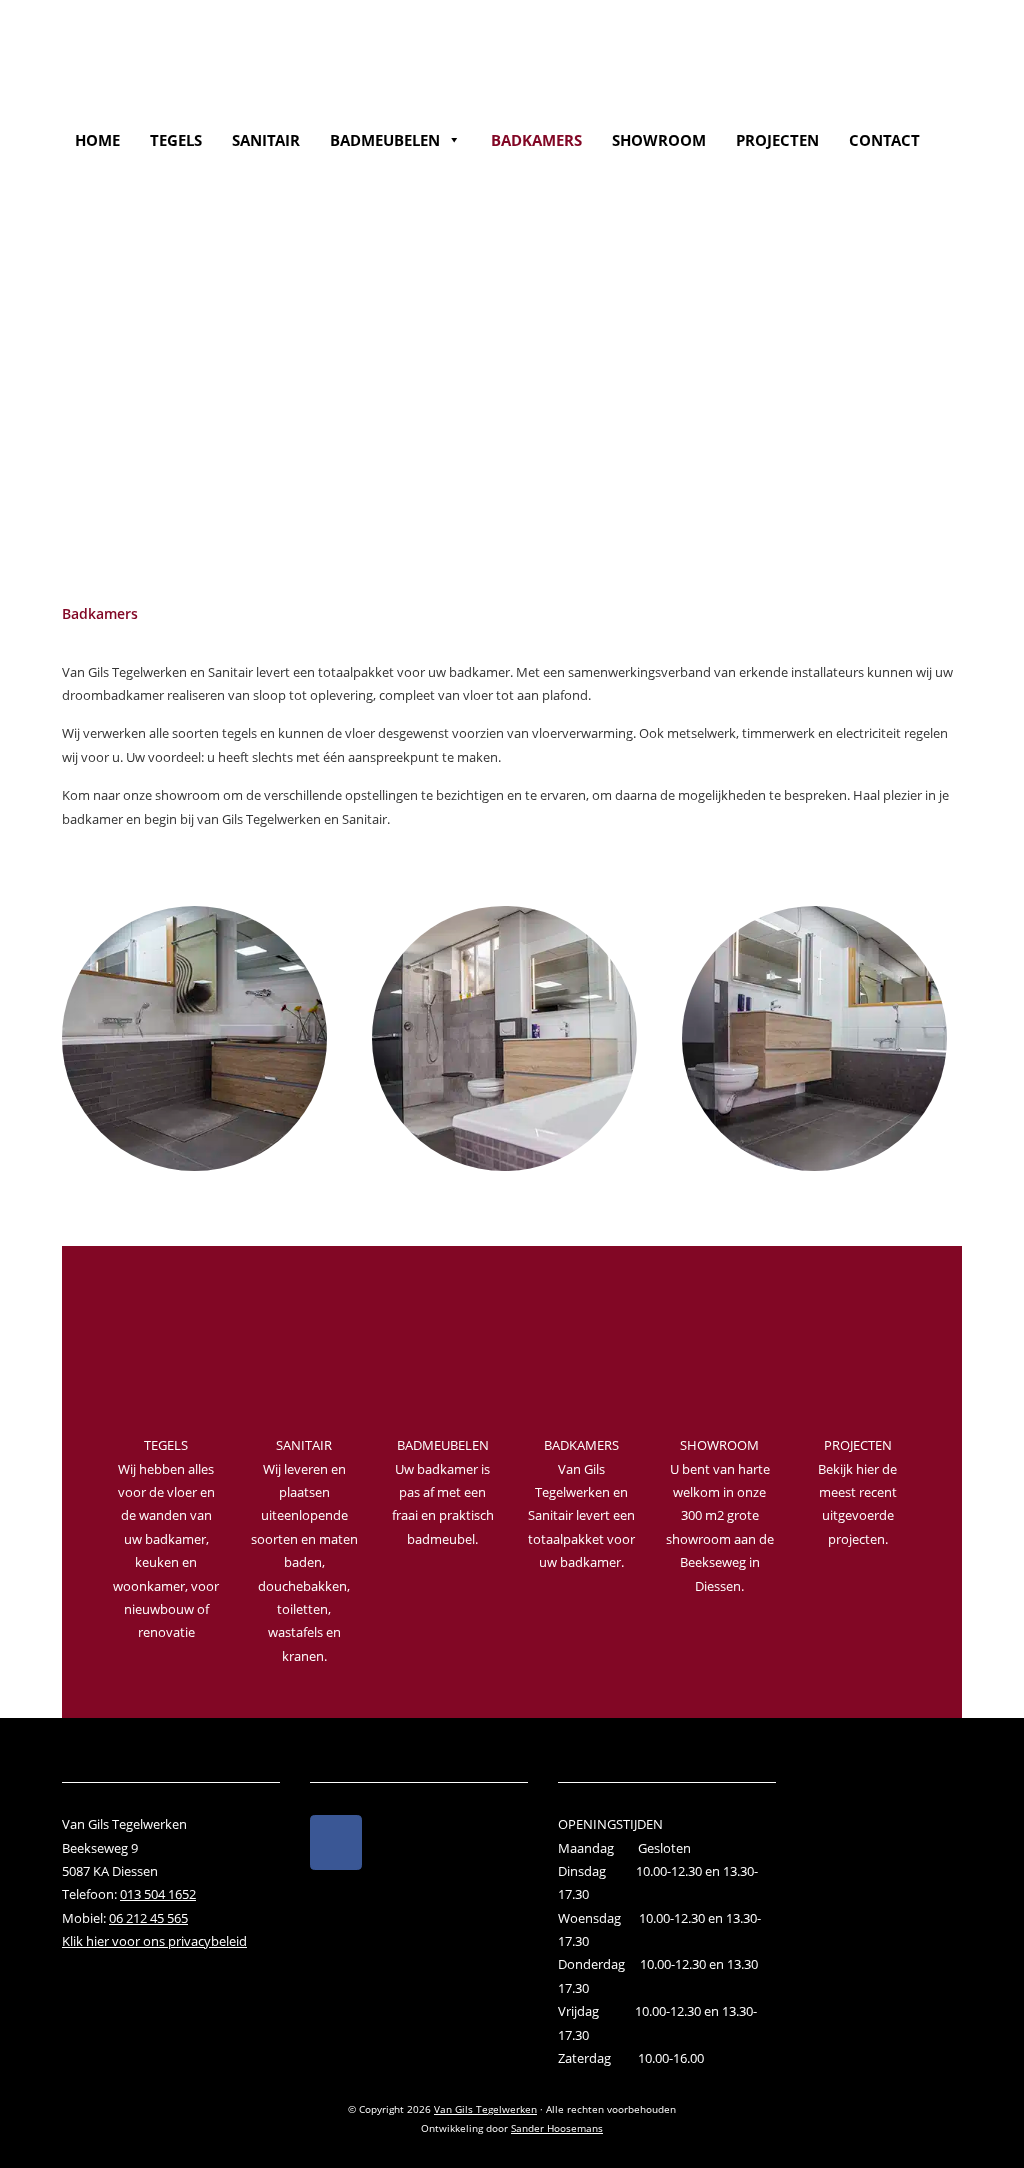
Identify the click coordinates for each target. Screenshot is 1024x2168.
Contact (884, 140)
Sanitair (266, 140)
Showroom (659, 140)
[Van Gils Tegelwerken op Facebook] (336, 1842)
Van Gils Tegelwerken (210, 41)
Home (97, 140)
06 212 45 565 (148, 1918)
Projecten (777, 140)
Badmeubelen (385, 140)
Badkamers (536, 140)
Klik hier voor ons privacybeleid (154, 1941)
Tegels (176, 140)
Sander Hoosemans (557, 2128)
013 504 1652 (158, 1894)
